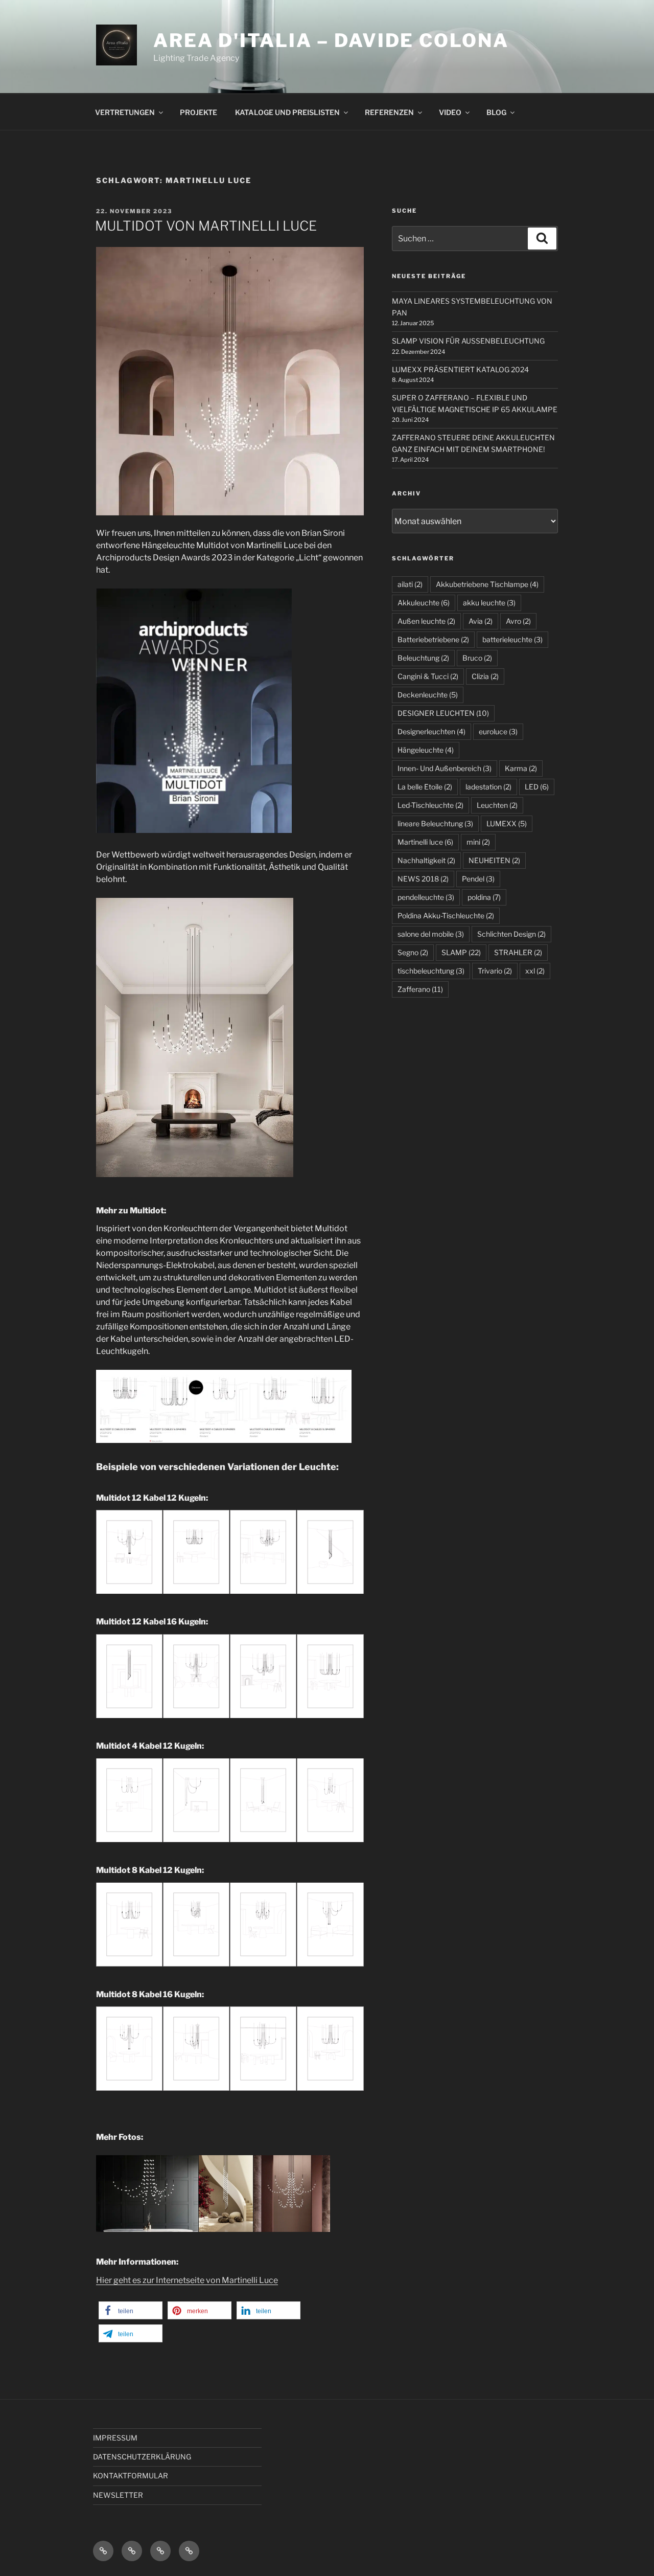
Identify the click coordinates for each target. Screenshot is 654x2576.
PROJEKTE (198, 112)
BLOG (496, 112)
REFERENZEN (389, 112)
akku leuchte (489, 603)
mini (478, 842)
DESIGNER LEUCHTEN (443, 713)
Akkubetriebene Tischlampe (487, 584)
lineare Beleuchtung (435, 823)
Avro (518, 621)
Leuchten (497, 805)
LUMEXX (507, 823)
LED (537, 787)
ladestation (488, 787)
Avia (481, 621)
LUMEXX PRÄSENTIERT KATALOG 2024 (460, 369)
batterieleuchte (512, 639)
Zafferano (420, 989)
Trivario (495, 971)
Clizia (485, 676)
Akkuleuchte (424, 603)
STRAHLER (518, 952)
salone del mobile (431, 934)
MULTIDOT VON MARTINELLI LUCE (206, 226)
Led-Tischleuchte (430, 805)
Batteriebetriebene (433, 639)
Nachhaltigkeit (426, 860)
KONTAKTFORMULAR (131, 2476)
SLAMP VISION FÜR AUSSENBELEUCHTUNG (468, 341)
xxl (535, 971)
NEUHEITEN (494, 860)
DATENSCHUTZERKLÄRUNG (142, 2457)
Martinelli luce (425, 842)
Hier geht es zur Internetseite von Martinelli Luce (187, 2280)
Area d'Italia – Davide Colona (331, 40)
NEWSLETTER (118, 2495)
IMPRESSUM (115, 2438)
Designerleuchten (431, 731)
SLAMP (461, 952)
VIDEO (450, 112)
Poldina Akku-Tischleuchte (446, 916)
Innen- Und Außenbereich (445, 768)
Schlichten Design (511, 934)
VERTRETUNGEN (125, 112)
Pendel (478, 879)
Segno (413, 952)
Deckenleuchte (428, 695)
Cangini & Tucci (428, 676)
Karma (521, 768)
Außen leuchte (426, 621)
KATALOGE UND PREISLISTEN (287, 112)
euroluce (498, 731)
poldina (484, 897)
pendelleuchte (426, 897)
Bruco (477, 658)
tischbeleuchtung (431, 971)
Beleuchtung (423, 658)
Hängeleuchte (426, 750)
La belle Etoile (425, 787)
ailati (410, 584)
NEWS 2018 (423, 879)
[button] (131, 2310)
